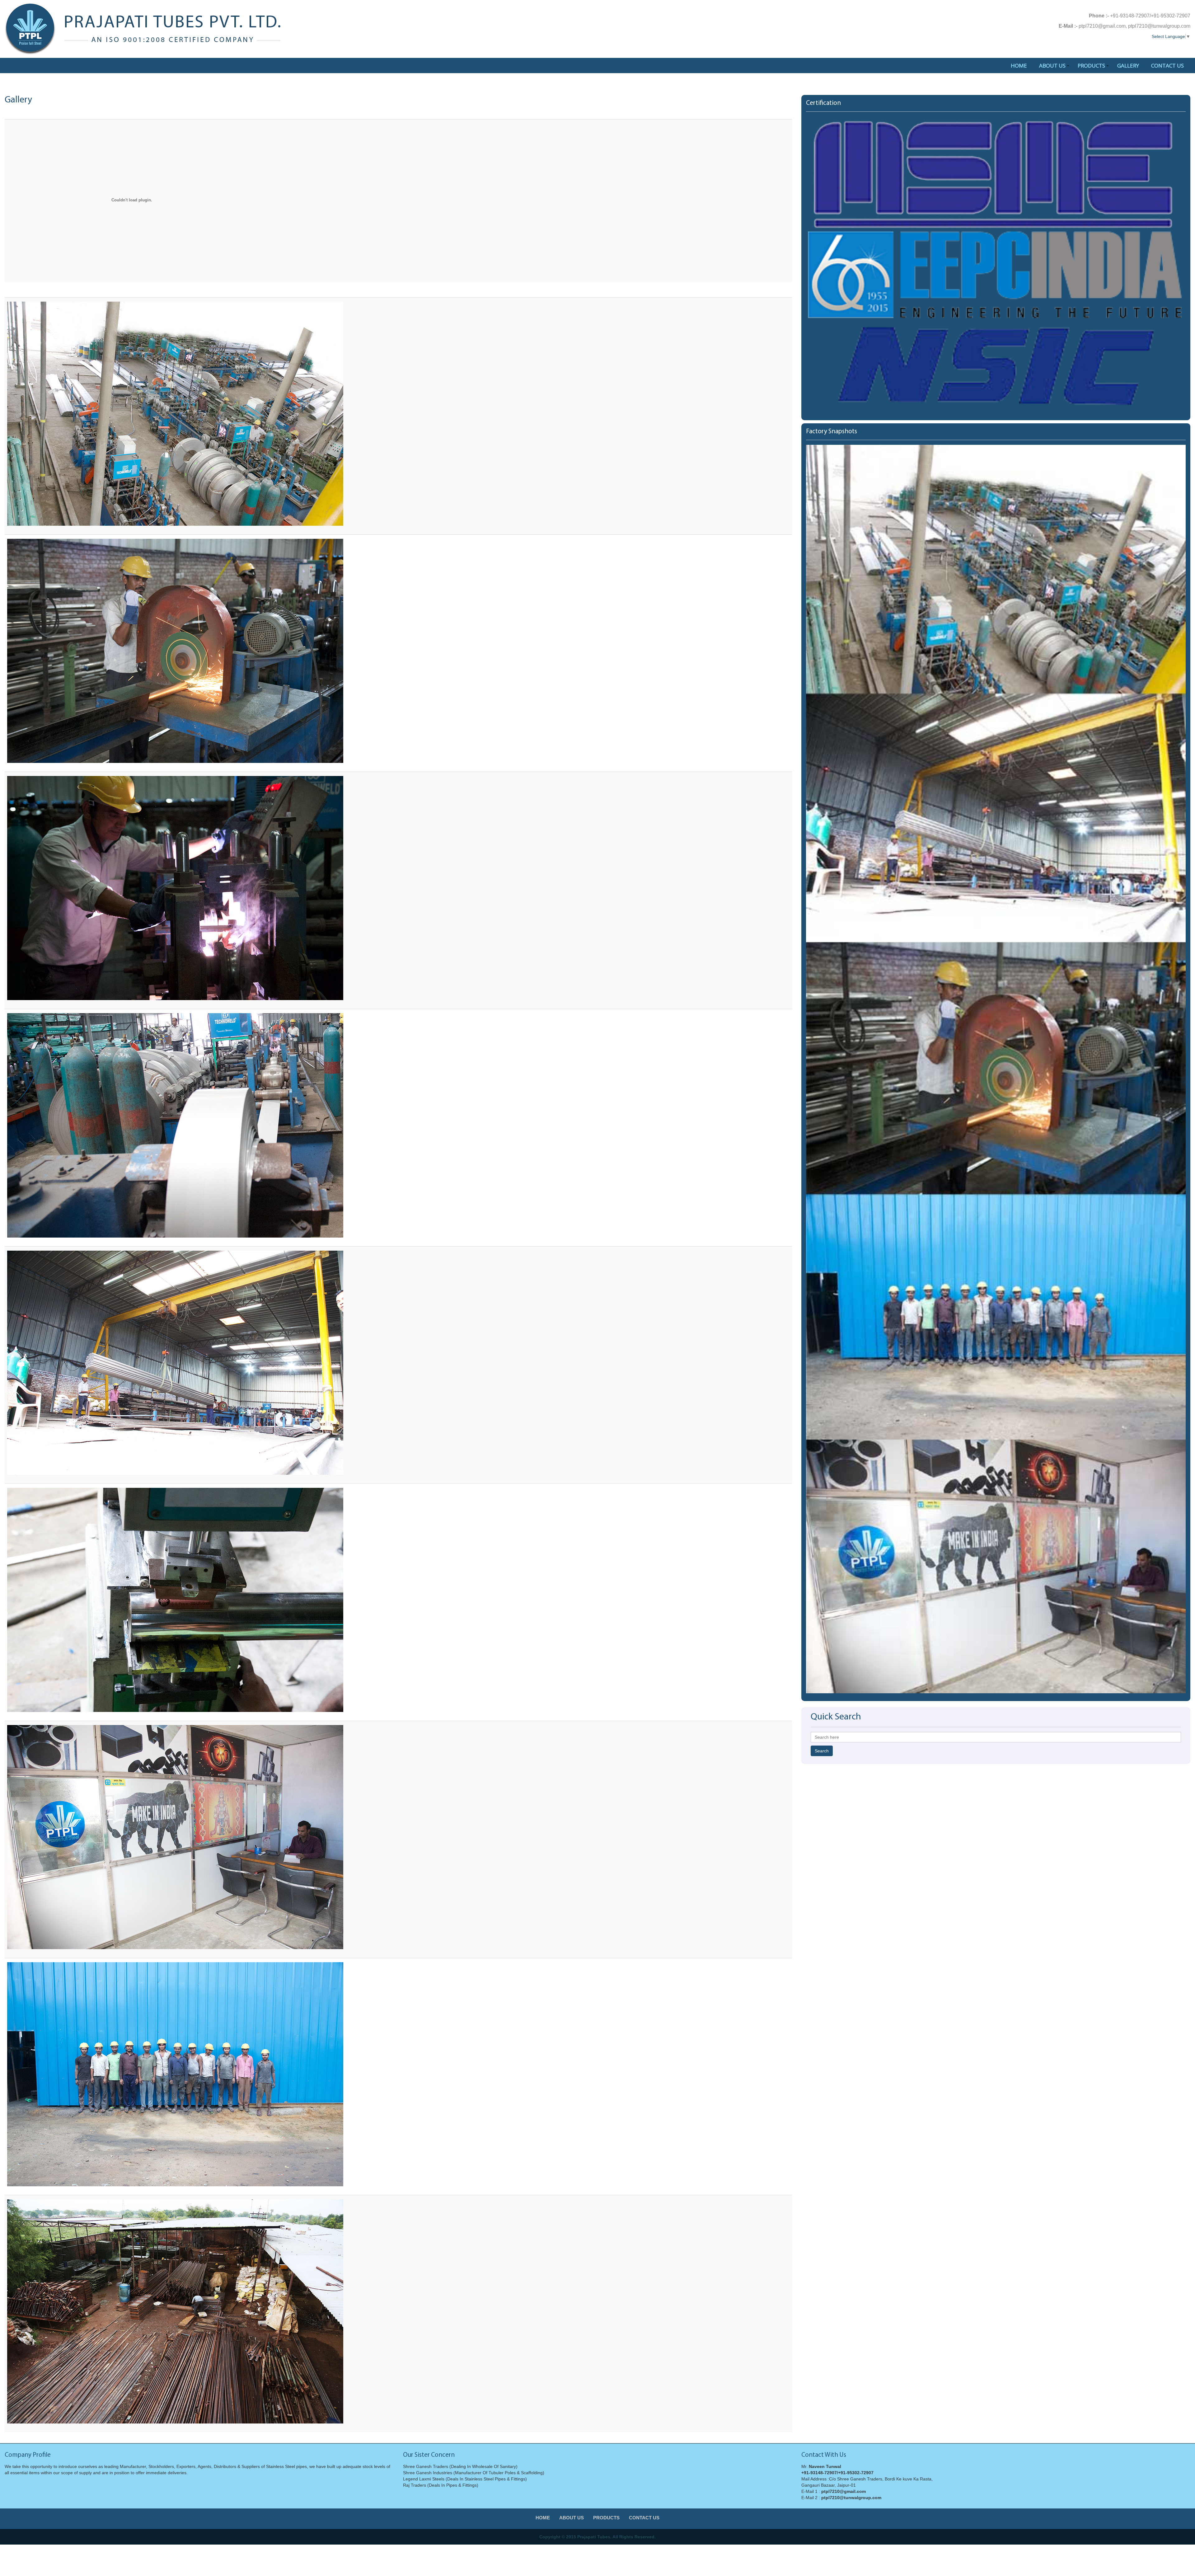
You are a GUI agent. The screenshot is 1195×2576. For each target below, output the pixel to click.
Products (1091, 66)
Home (1019, 66)
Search (822, 1751)
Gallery (1128, 66)
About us (1052, 66)
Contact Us (1167, 66)
